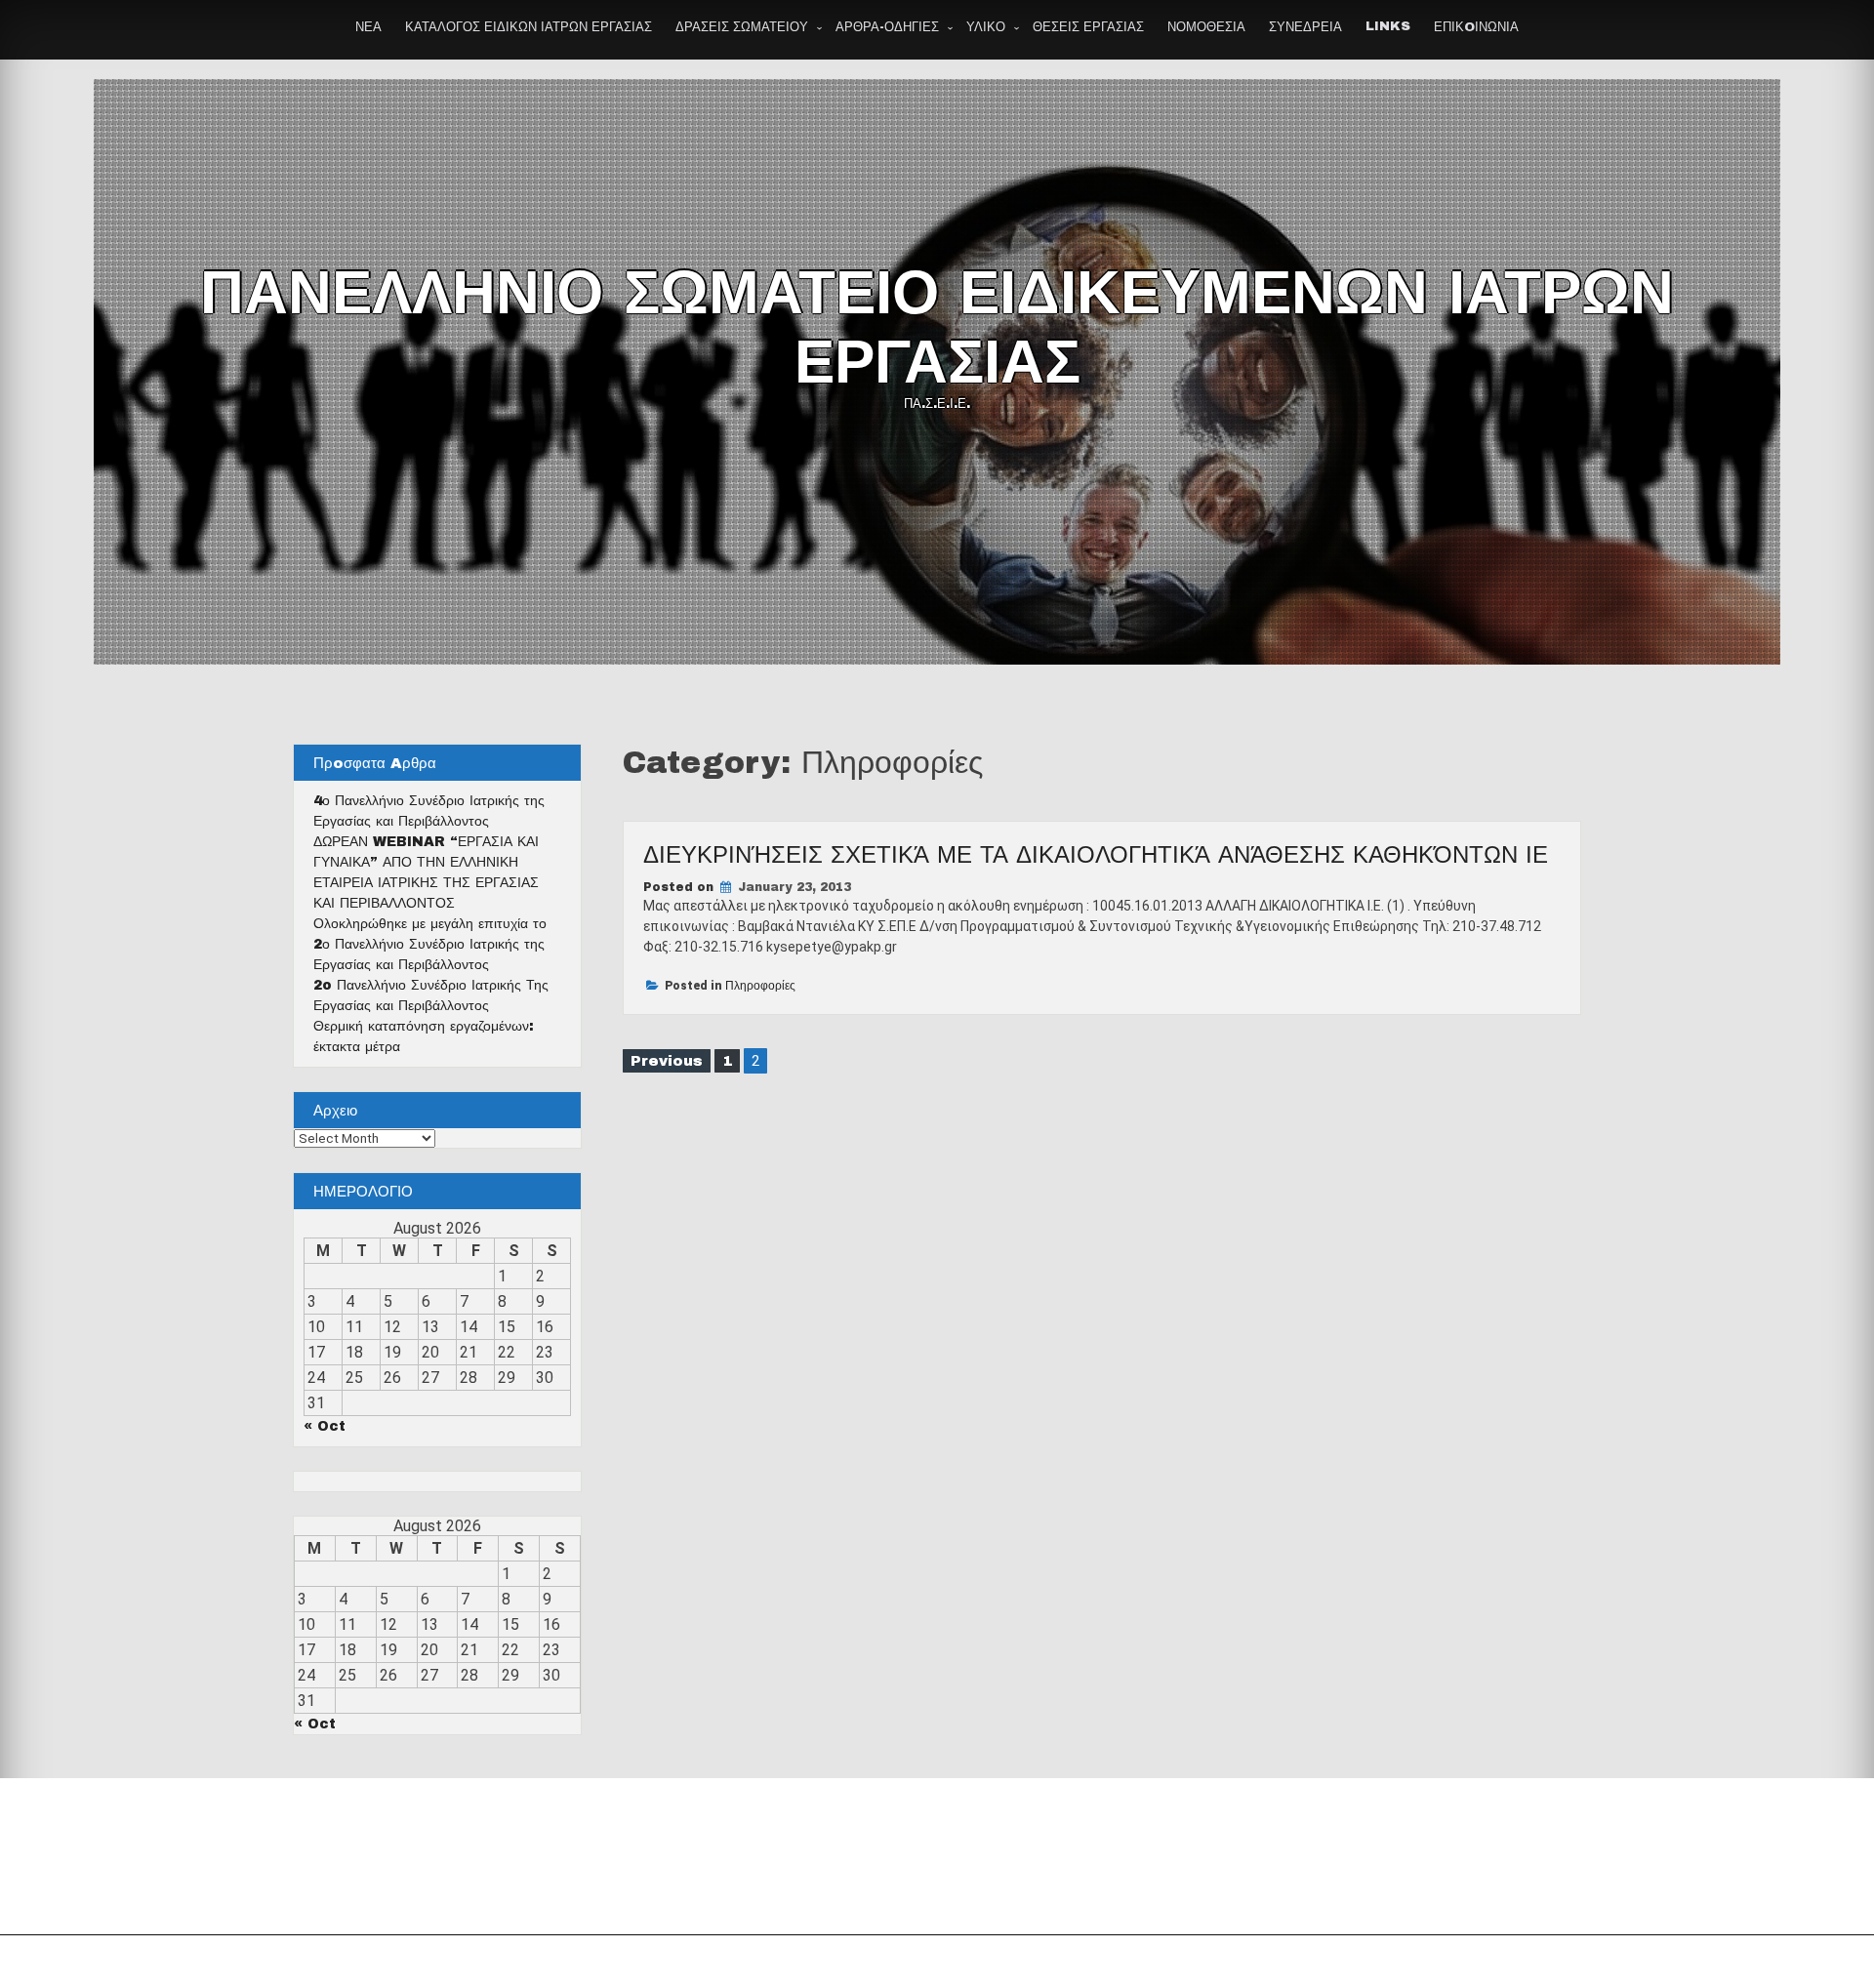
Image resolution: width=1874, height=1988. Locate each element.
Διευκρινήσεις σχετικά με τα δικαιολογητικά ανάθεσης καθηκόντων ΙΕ (1096, 855)
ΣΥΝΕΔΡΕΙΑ (1305, 27)
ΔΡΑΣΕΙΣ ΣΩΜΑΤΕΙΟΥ (742, 27)
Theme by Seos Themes (1155, 1962)
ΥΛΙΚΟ (986, 27)
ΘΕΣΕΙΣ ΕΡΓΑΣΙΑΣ (1088, 27)
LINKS (1388, 26)
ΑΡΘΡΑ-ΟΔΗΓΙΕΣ (887, 27)
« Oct (325, 1426)
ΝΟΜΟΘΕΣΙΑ (1206, 27)
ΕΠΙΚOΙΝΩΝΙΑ (1476, 27)
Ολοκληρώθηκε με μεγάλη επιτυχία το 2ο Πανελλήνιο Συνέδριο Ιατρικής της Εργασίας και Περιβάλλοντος (430, 944)
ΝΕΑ (368, 27)
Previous (667, 1061)
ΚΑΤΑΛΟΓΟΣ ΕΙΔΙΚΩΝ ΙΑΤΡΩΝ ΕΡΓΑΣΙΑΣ (529, 27)
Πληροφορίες (760, 986)
